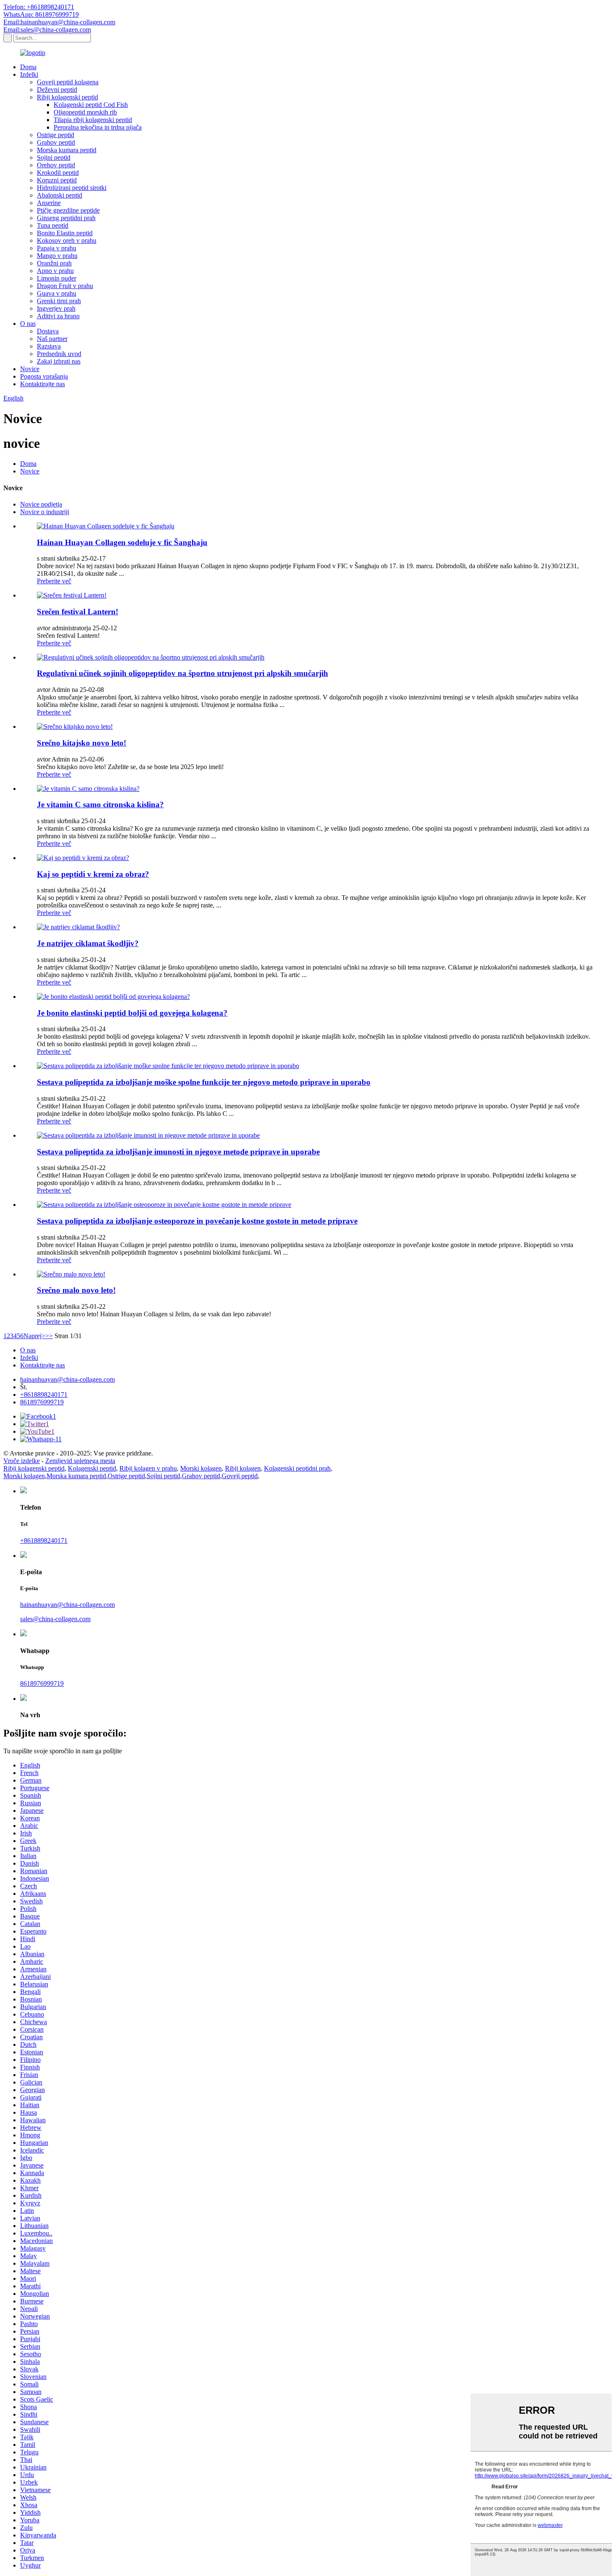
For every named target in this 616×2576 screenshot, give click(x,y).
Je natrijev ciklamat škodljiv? (88, 943)
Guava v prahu (57, 293)
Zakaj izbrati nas (59, 361)
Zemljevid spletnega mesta (80, 1461)
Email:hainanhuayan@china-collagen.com (59, 22)
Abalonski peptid (60, 195)
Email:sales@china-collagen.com (47, 30)
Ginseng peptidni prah (66, 218)
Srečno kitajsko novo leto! (82, 743)
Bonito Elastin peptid (65, 233)
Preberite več (54, 581)
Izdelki (29, 74)
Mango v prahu (57, 256)
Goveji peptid (240, 1476)
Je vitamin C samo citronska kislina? (100, 805)
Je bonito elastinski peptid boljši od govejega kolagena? (132, 1013)
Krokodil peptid (58, 173)
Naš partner (52, 339)
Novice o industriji (45, 512)
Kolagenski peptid (92, 1468)
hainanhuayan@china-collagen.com (67, 1379)
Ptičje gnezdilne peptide (68, 210)
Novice (30, 369)
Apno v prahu (55, 271)
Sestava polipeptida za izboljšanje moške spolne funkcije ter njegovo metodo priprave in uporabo (204, 1082)
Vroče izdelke (22, 1461)
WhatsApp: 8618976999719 (41, 14)
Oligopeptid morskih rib (85, 112)
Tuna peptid (53, 225)
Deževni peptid (57, 90)
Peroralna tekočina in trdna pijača (98, 127)
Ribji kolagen (243, 1468)
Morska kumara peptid (67, 150)
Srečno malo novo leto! (76, 1290)
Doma (28, 67)
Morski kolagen (201, 1468)
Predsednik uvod (59, 354)
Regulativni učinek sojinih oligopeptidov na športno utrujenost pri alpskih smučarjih (182, 673)
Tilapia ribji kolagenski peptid (93, 120)
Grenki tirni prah (59, 301)
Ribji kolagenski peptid (67, 97)
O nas (28, 324)
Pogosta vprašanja (44, 376)
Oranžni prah (54, 263)
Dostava (48, 331)
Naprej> (34, 1336)
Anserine (49, 203)
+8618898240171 (44, 1395)
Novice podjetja (41, 504)
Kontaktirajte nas (43, 384)
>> (49, 1336)
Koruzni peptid (57, 180)
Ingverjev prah (56, 308)
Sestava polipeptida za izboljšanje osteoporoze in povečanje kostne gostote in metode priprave (197, 1221)
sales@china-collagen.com (55, 1619)
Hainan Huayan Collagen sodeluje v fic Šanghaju (122, 542)
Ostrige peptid (56, 135)
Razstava (49, 346)
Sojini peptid (54, 157)
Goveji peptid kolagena (68, 82)
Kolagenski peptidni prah (297, 1468)
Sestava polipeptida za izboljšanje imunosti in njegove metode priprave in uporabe (178, 1152)
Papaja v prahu (57, 248)
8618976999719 (42, 1402)
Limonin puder (57, 278)
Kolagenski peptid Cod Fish (91, 105)
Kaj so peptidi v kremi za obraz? (93, 874)
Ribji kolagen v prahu (148, 1468)
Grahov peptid (56, 142)
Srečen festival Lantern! (78, 612)
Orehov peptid (56, 165)
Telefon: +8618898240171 (39, 7)
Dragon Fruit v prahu (65, 286)
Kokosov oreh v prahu (67, 240)
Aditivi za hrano (58, 316)
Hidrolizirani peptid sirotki (72, 188)
